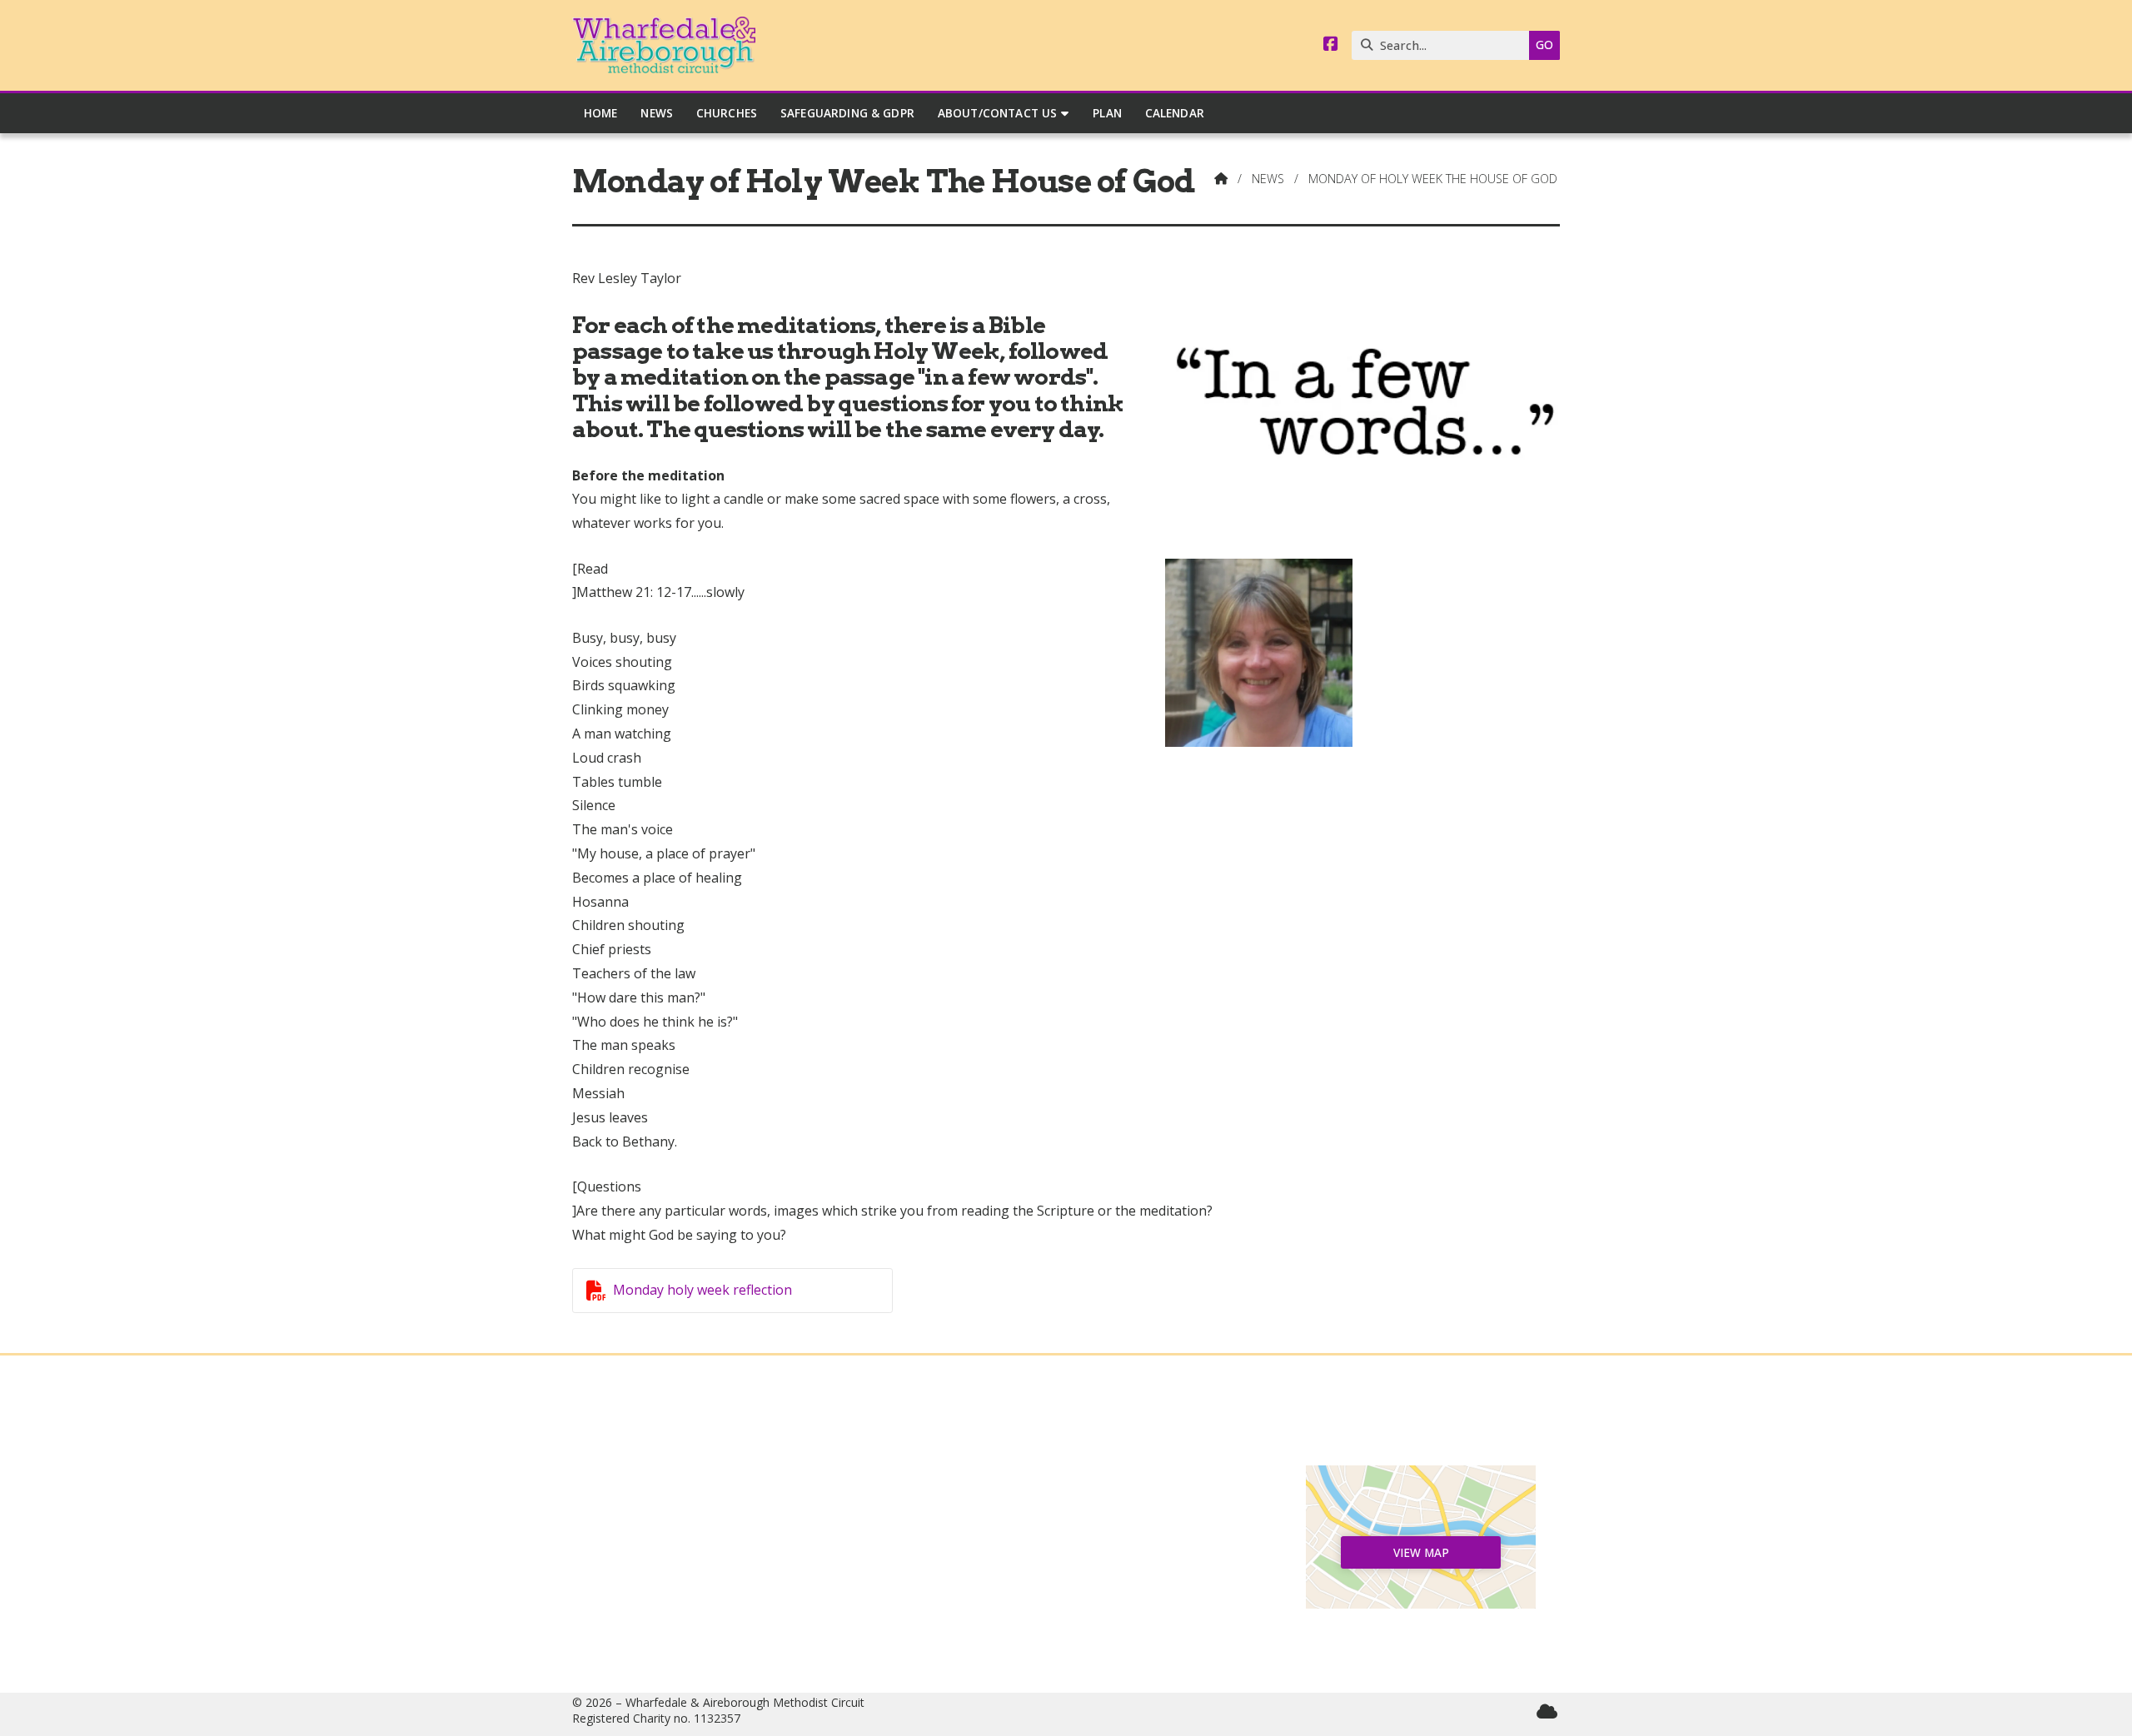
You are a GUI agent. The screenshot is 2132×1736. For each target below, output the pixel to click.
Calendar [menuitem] (1175, 113)
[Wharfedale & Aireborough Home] (664, 45)
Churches (711, 1533)
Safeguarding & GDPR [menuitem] (847, 113)
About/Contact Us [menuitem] (998, 113)
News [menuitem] (657, 113)
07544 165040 (1074, 1599)
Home (711, 1479)
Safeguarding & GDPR (712, 1599)
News (1268, 179)
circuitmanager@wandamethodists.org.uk (1074, 1626)
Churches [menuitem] (727, 113)
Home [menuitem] (601, 113)
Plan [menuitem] (1107, 113)
